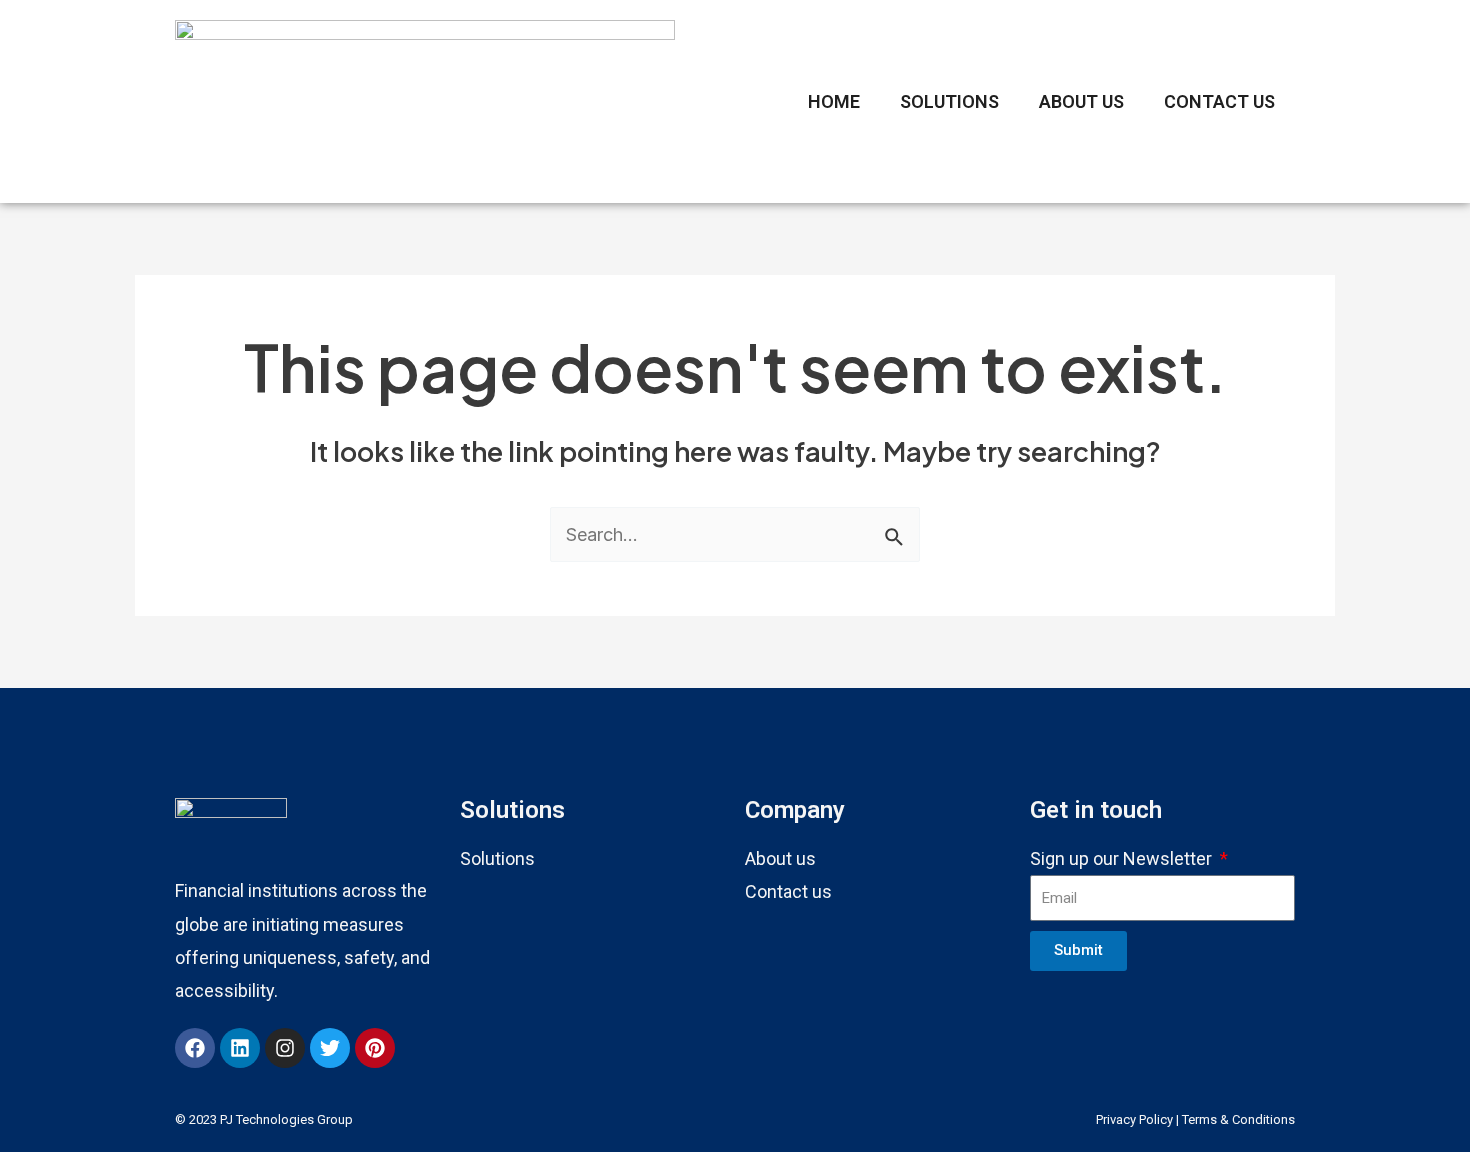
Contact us (788, 891)
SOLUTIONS (949, 101)
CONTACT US (1219, 101)
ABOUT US (1081, 101)
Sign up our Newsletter (1123, 858)
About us (780, 858)
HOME (834, 101)
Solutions (497, 858)
